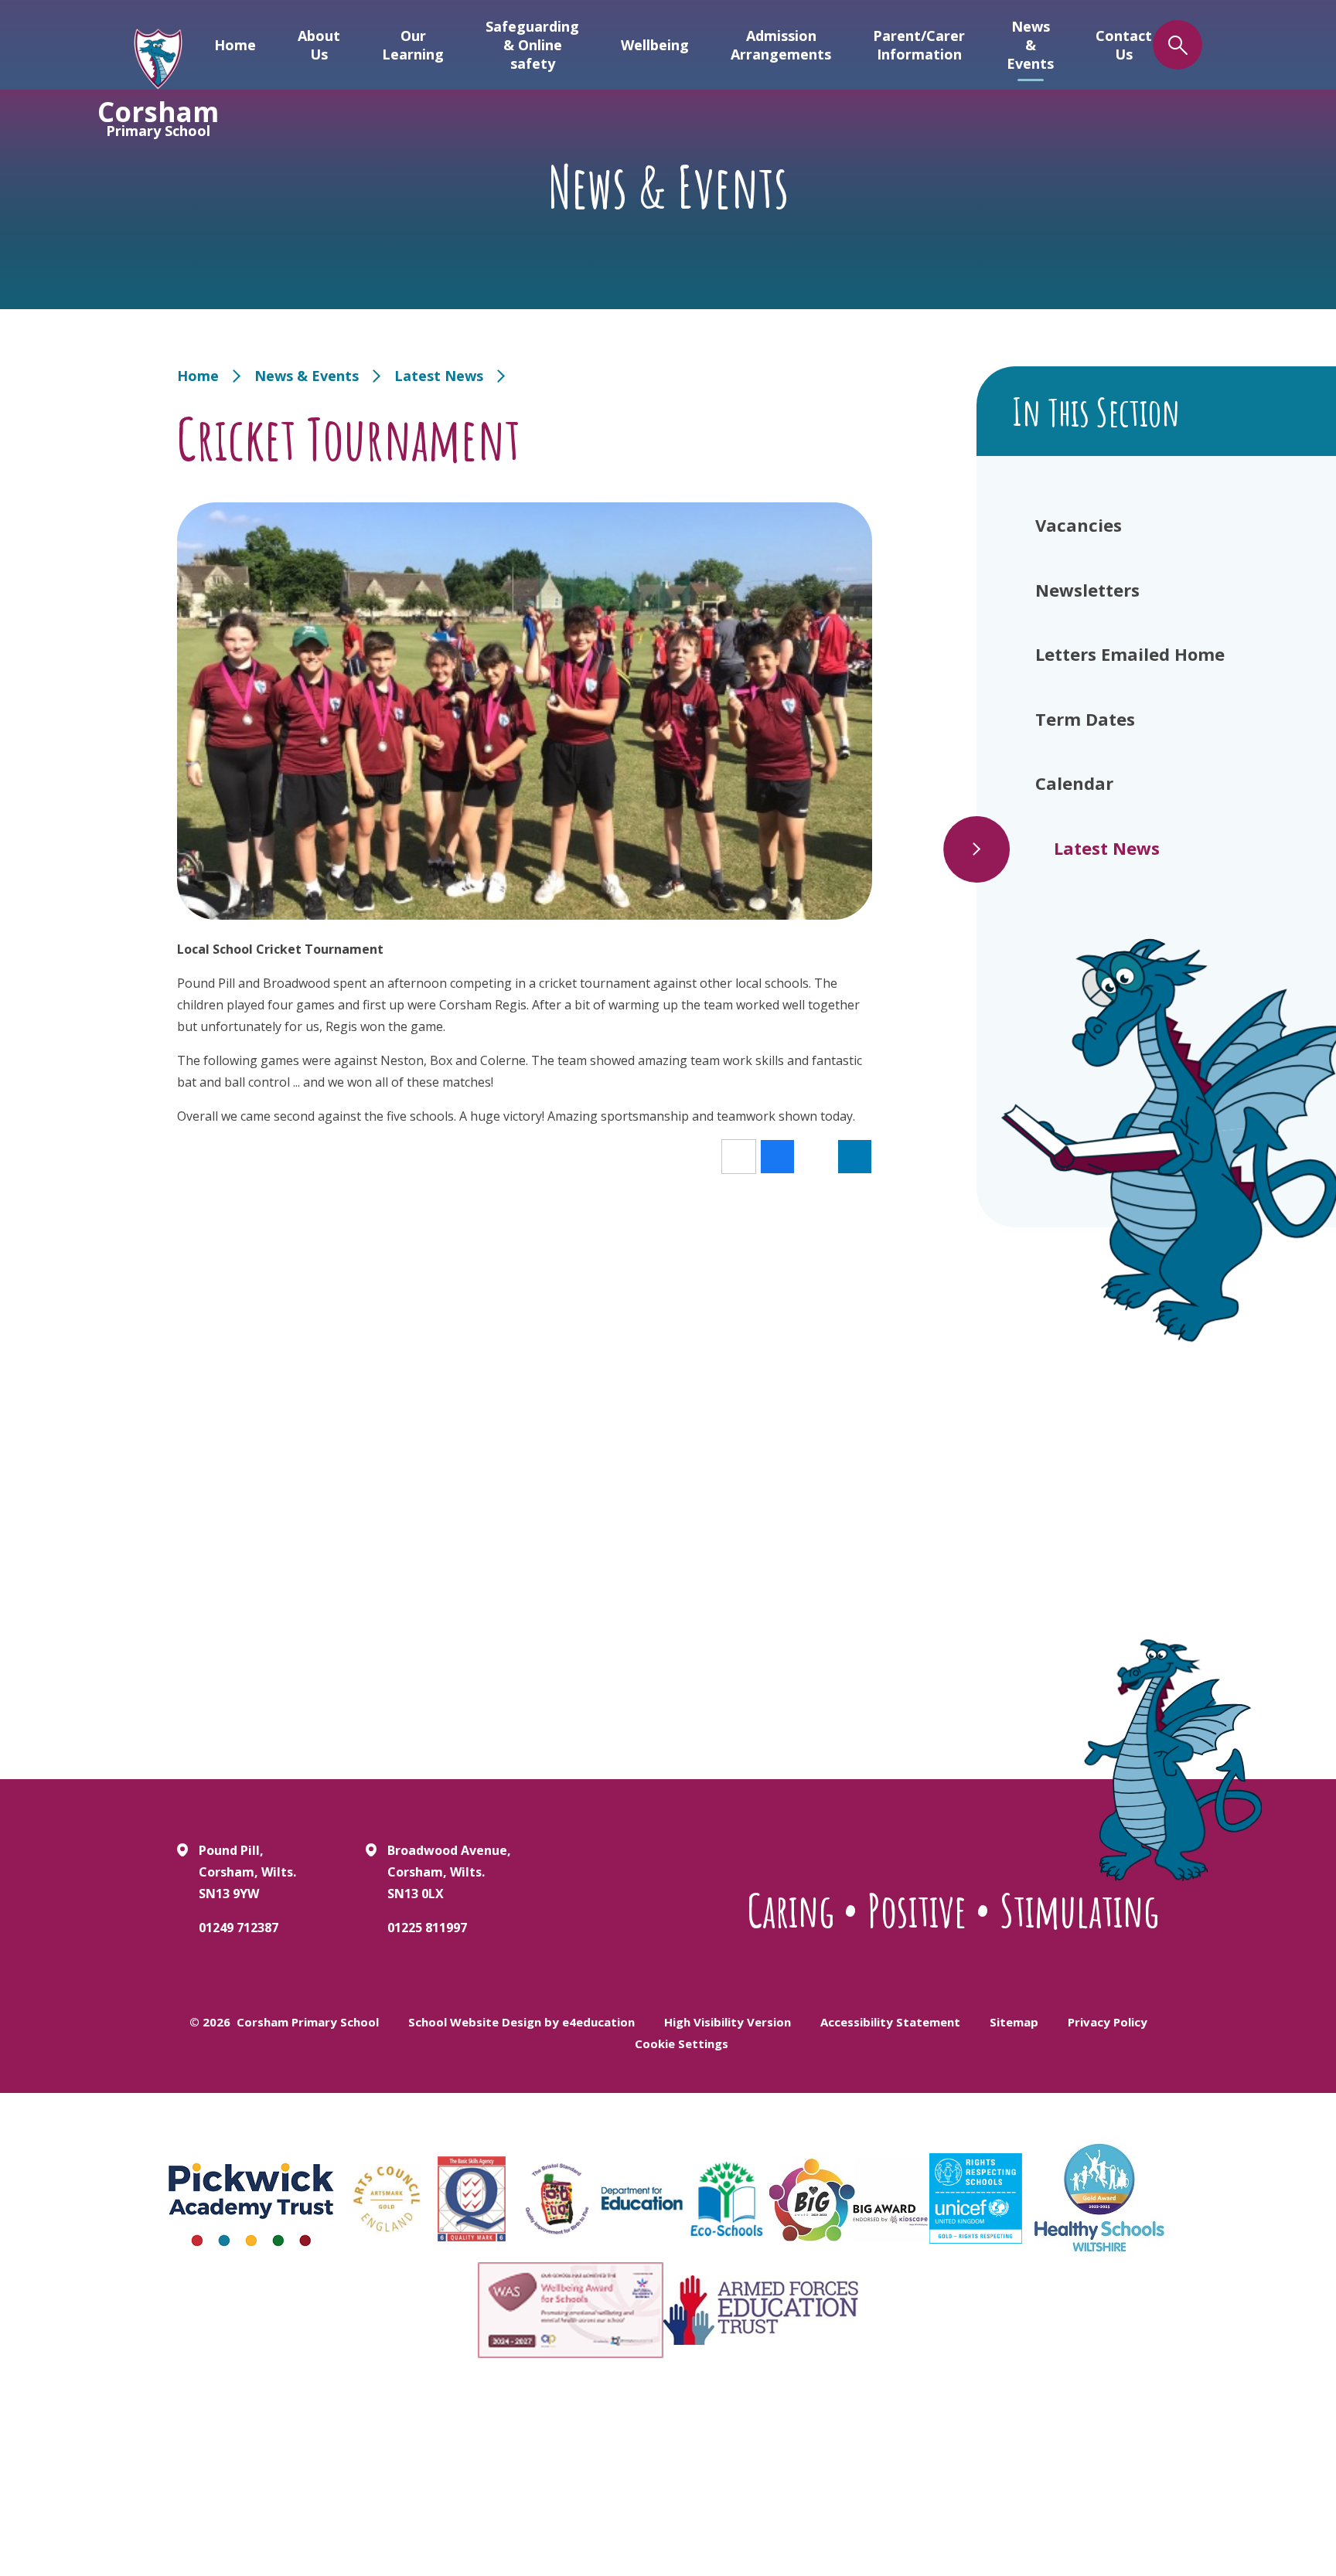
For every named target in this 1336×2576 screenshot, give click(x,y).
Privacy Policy (1108, 2022)
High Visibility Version (728, 2022)
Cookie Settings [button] (682, 2043)
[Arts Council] (387, 2199)
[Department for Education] (642, 2199)
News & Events (307, 376)
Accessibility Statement (890, 2022)
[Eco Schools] (727, 2199)
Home (198, 376)
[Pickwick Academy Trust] (252, 2199)
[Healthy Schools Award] (1099, 2198)
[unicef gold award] (976, 2198)
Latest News (439, 376)
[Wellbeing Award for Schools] (571, 2310)
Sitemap (1014, 2022)
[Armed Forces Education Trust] (761, 2310)
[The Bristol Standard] (557, 2199)
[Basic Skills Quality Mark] (472, 2199)
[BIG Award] (849, 2199)
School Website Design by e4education (521, 2022)
